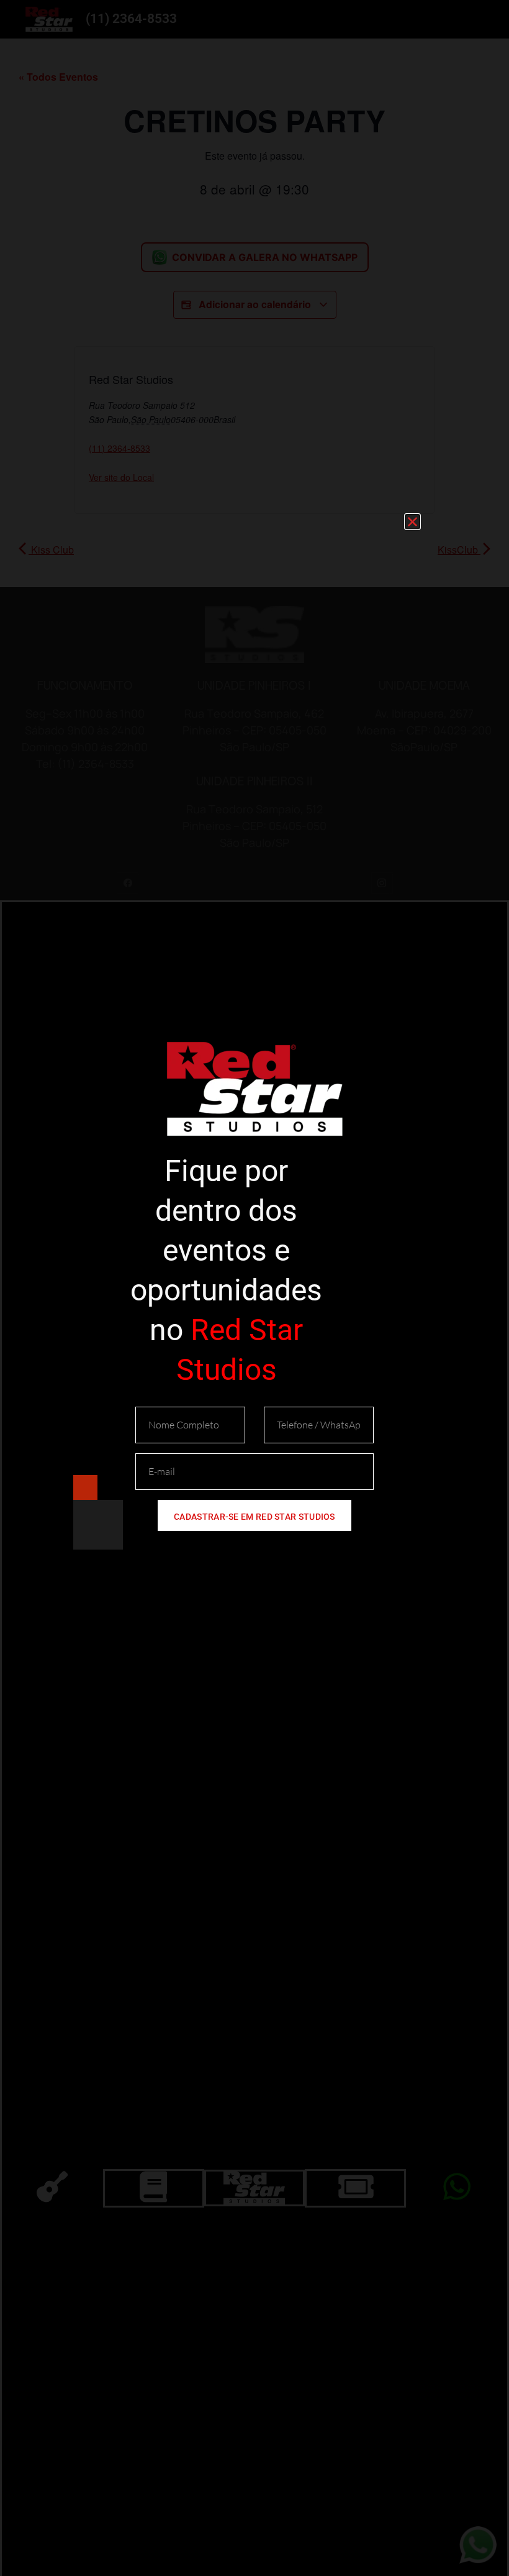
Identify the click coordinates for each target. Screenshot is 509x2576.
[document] (254, 1288)
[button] (412, 522)
